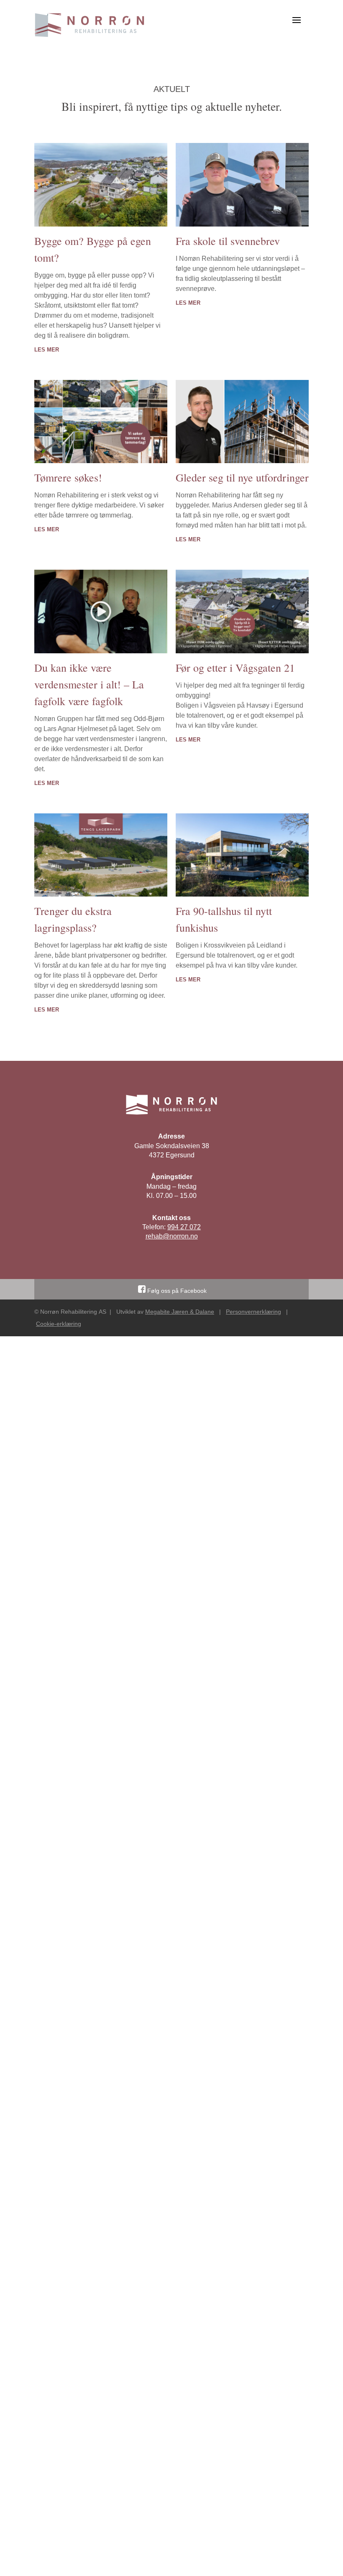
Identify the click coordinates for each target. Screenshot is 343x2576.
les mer (47, 350)
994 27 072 (184, 1227)
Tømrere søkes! (68, 477)
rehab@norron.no (172, 1236)
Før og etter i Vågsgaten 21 (235, 668)
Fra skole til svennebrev (228, 241)
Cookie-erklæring (59, 1324)
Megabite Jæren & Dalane (180, 1312)
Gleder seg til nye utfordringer (242, 477)
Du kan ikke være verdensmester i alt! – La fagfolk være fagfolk (89, 684)
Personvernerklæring (253, 1312)
